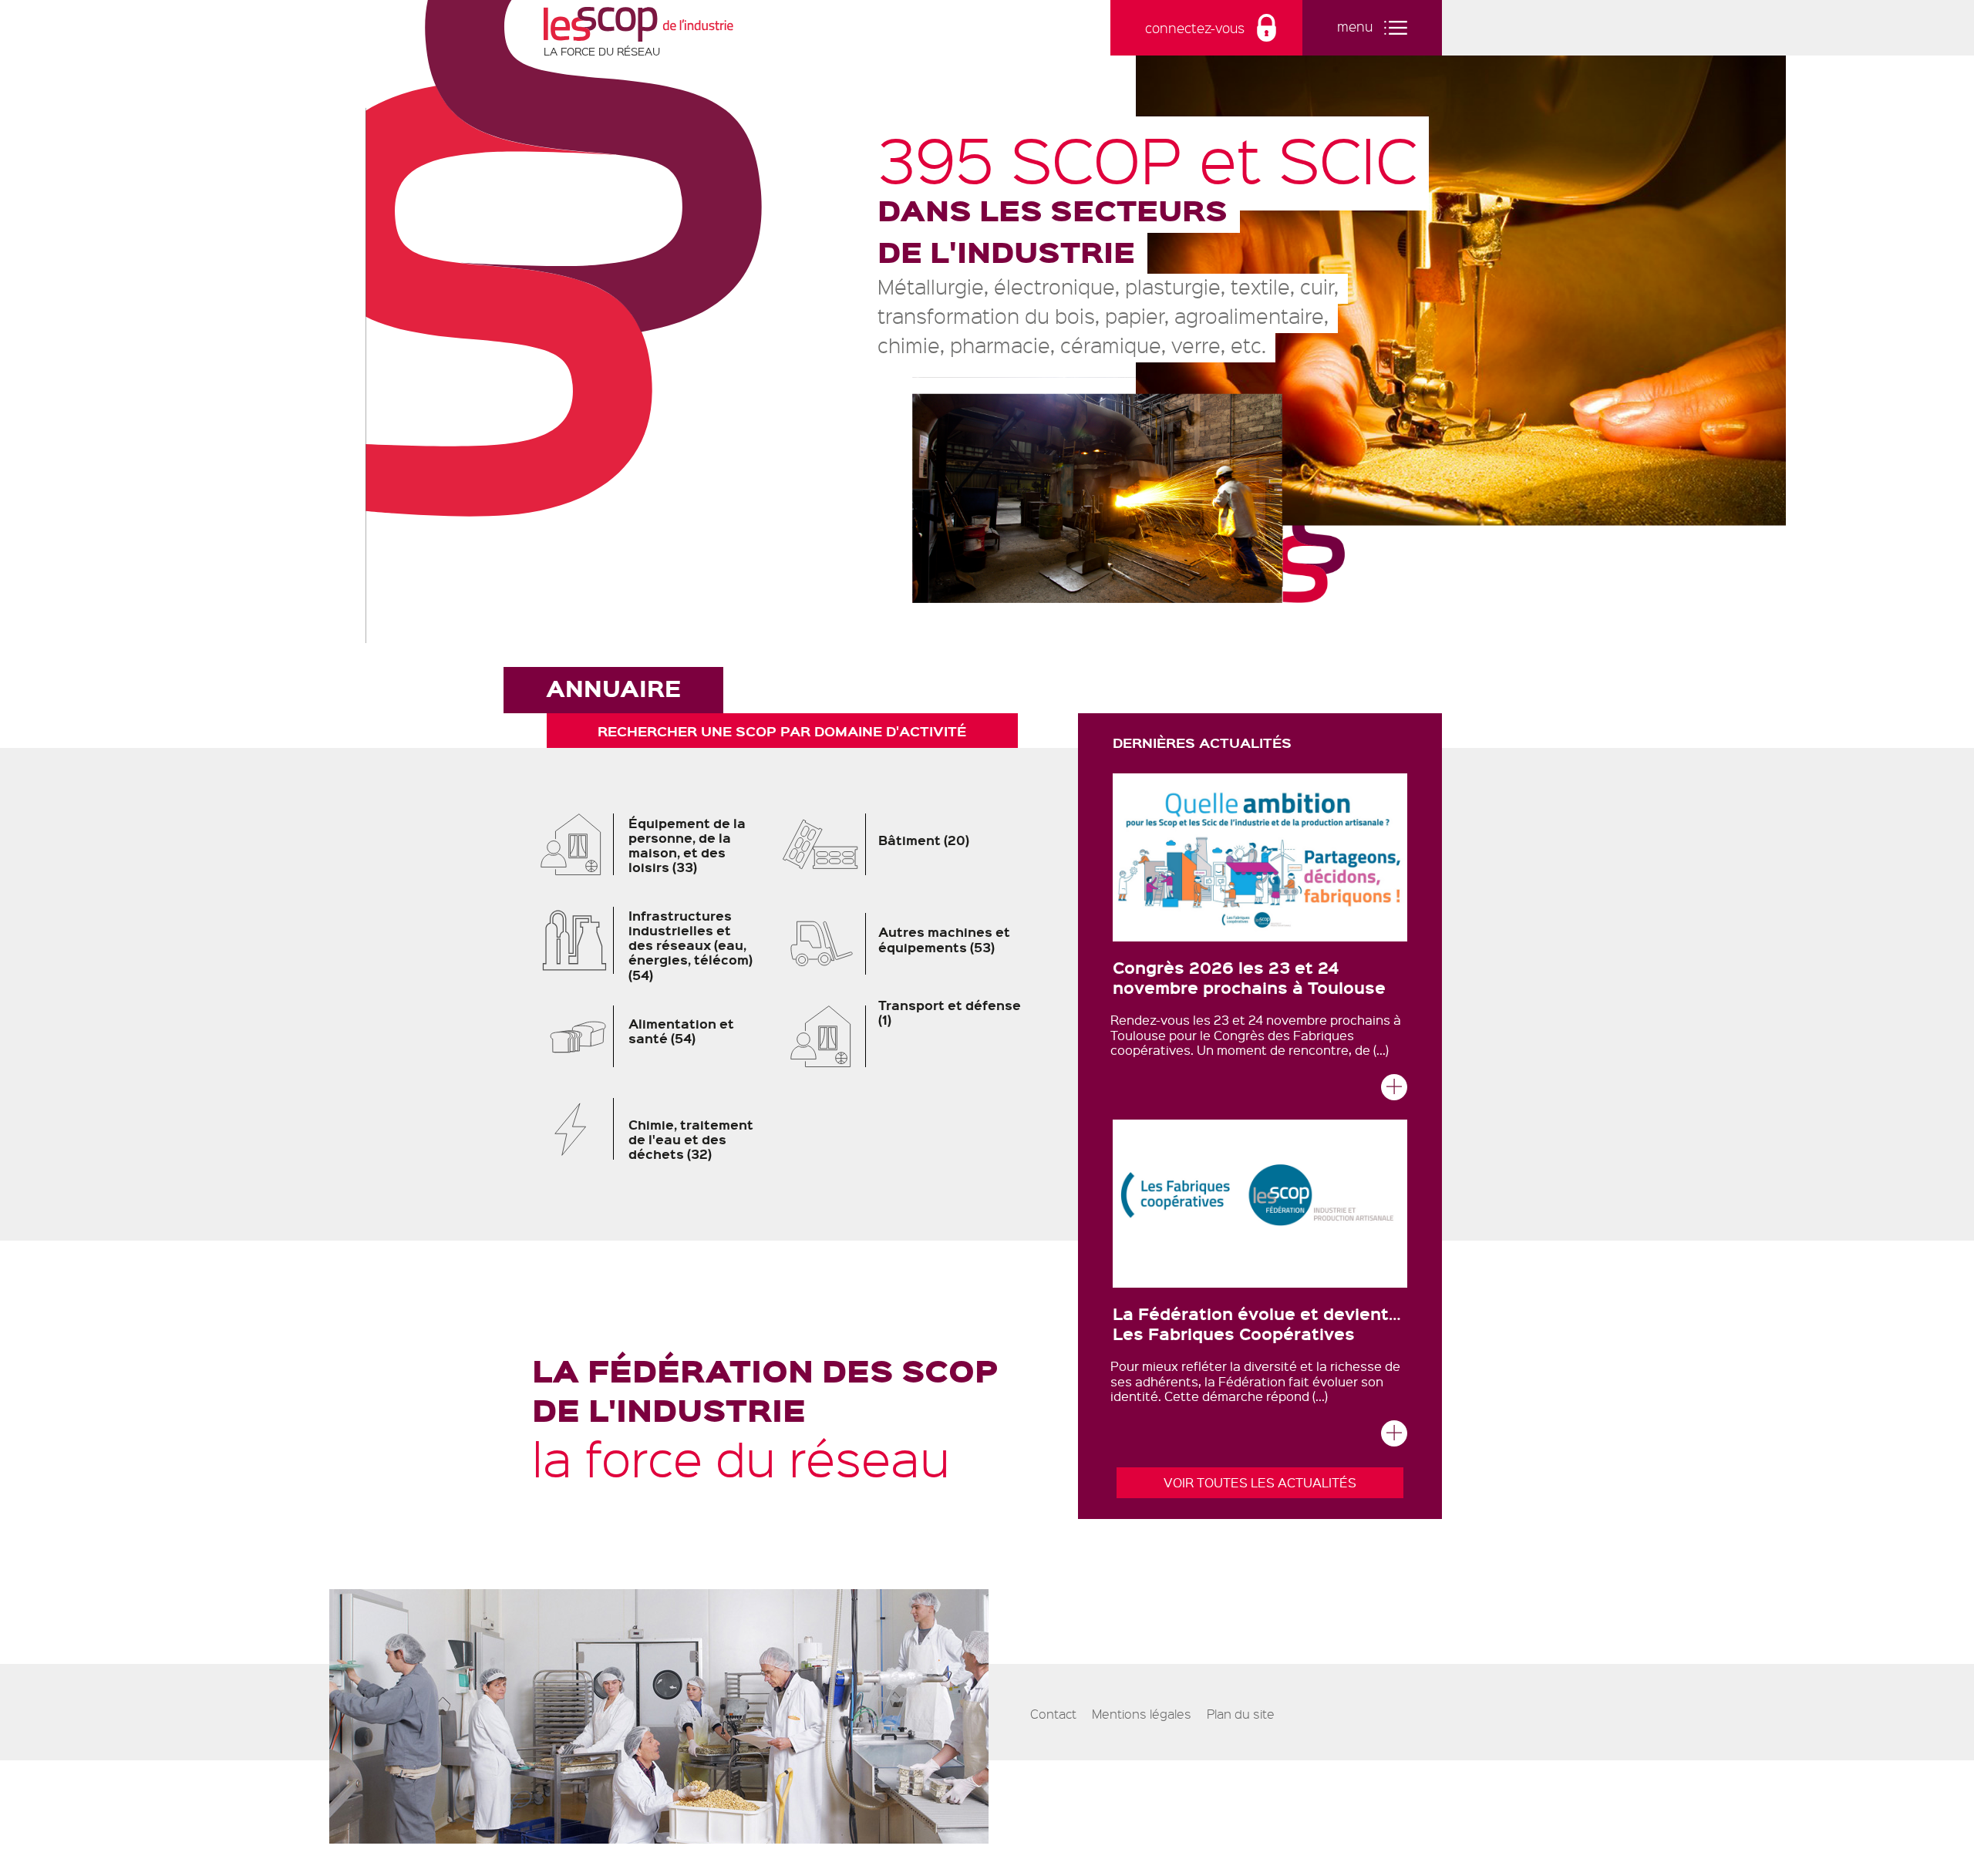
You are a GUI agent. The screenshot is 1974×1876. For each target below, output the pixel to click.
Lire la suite (1394, 1091)
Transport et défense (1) (910, 1021)
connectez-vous (1195, 28)
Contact (1053, 1714)
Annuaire (613, 688)
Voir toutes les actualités (1260, 1482)
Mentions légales (1142, 1714)
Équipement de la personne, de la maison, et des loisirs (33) (652, 849)
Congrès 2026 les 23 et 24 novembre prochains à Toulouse (1249, 977)
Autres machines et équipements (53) (915, 950)
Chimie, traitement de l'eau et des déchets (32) (652, 1135)
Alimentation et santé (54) (652, 1042)
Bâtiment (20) (915, 849)
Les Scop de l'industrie (638, 24)
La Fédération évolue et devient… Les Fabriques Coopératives (1257, 1323)
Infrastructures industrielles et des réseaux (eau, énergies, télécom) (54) (652, 945)
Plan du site (1241, 1714)
